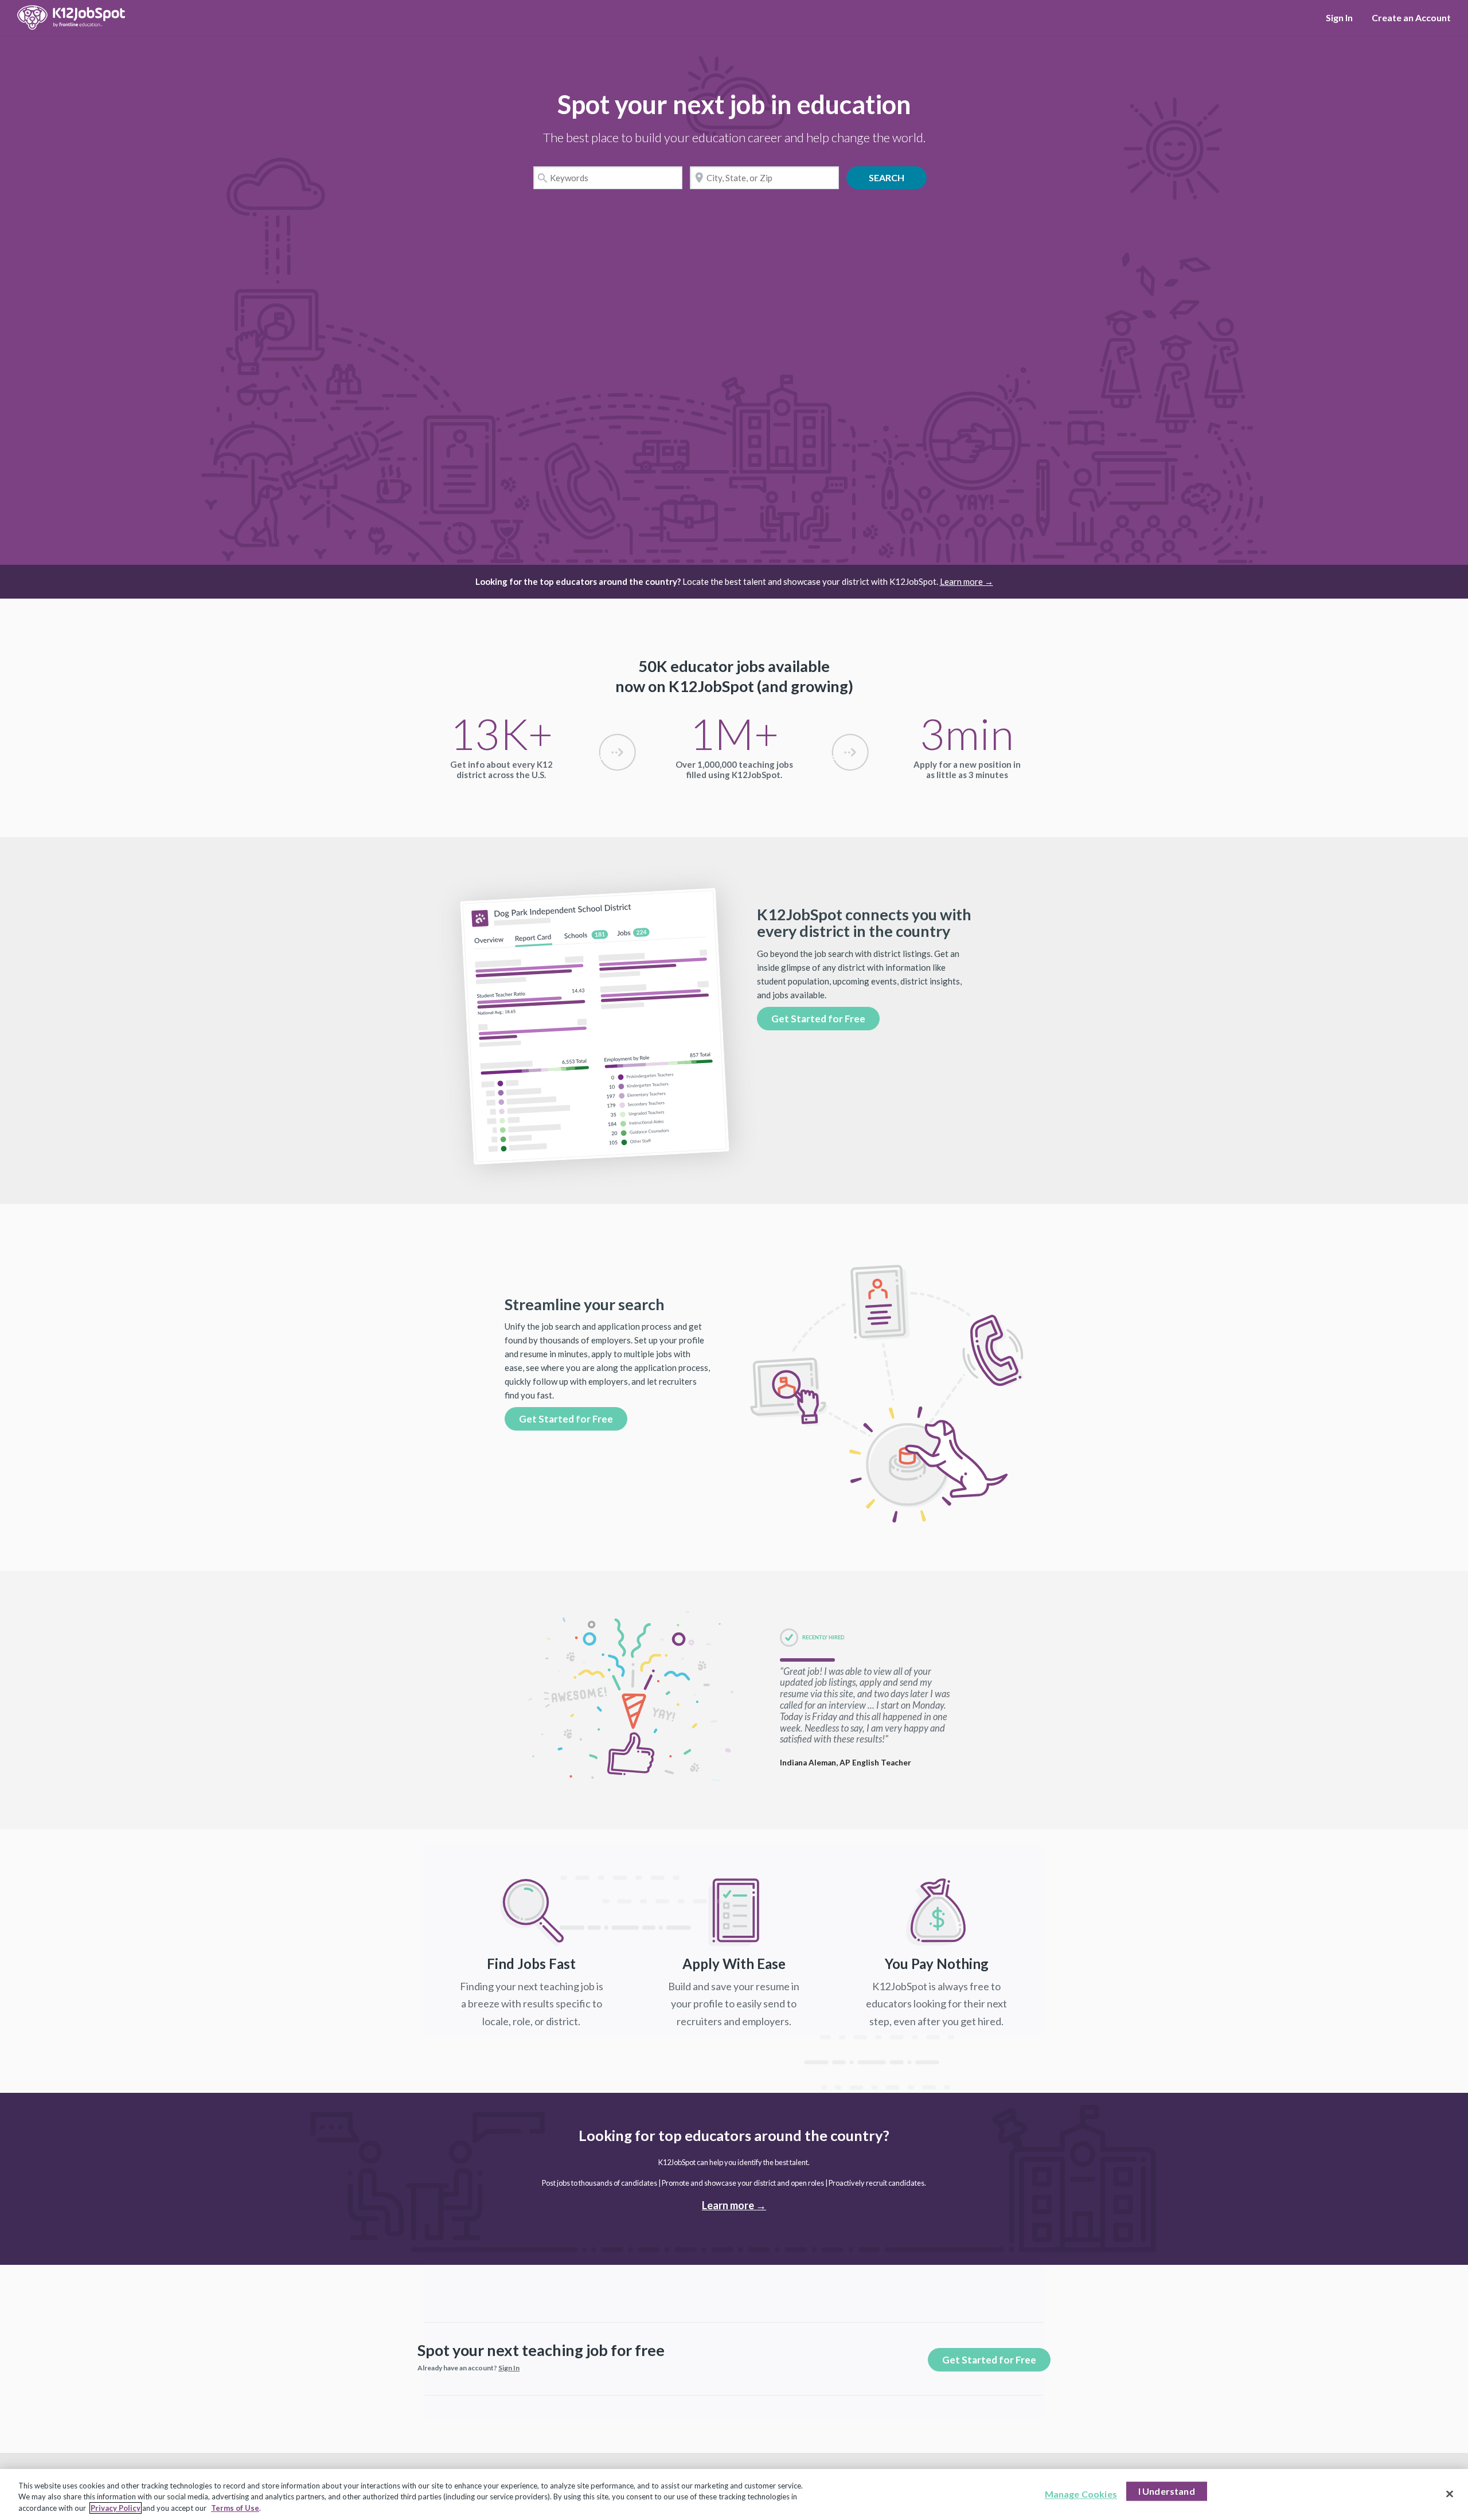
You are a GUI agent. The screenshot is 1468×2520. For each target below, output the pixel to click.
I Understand (1167, 2491)
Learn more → (967, 581)
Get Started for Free (818, 1019)
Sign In (1339, 17)
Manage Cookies (1081, 2494)
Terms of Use (235, 2508)
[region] (734, 2494)
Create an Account (1411, 17)
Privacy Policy (116, 2508)
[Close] (1450, 2494)
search (895, 178)
